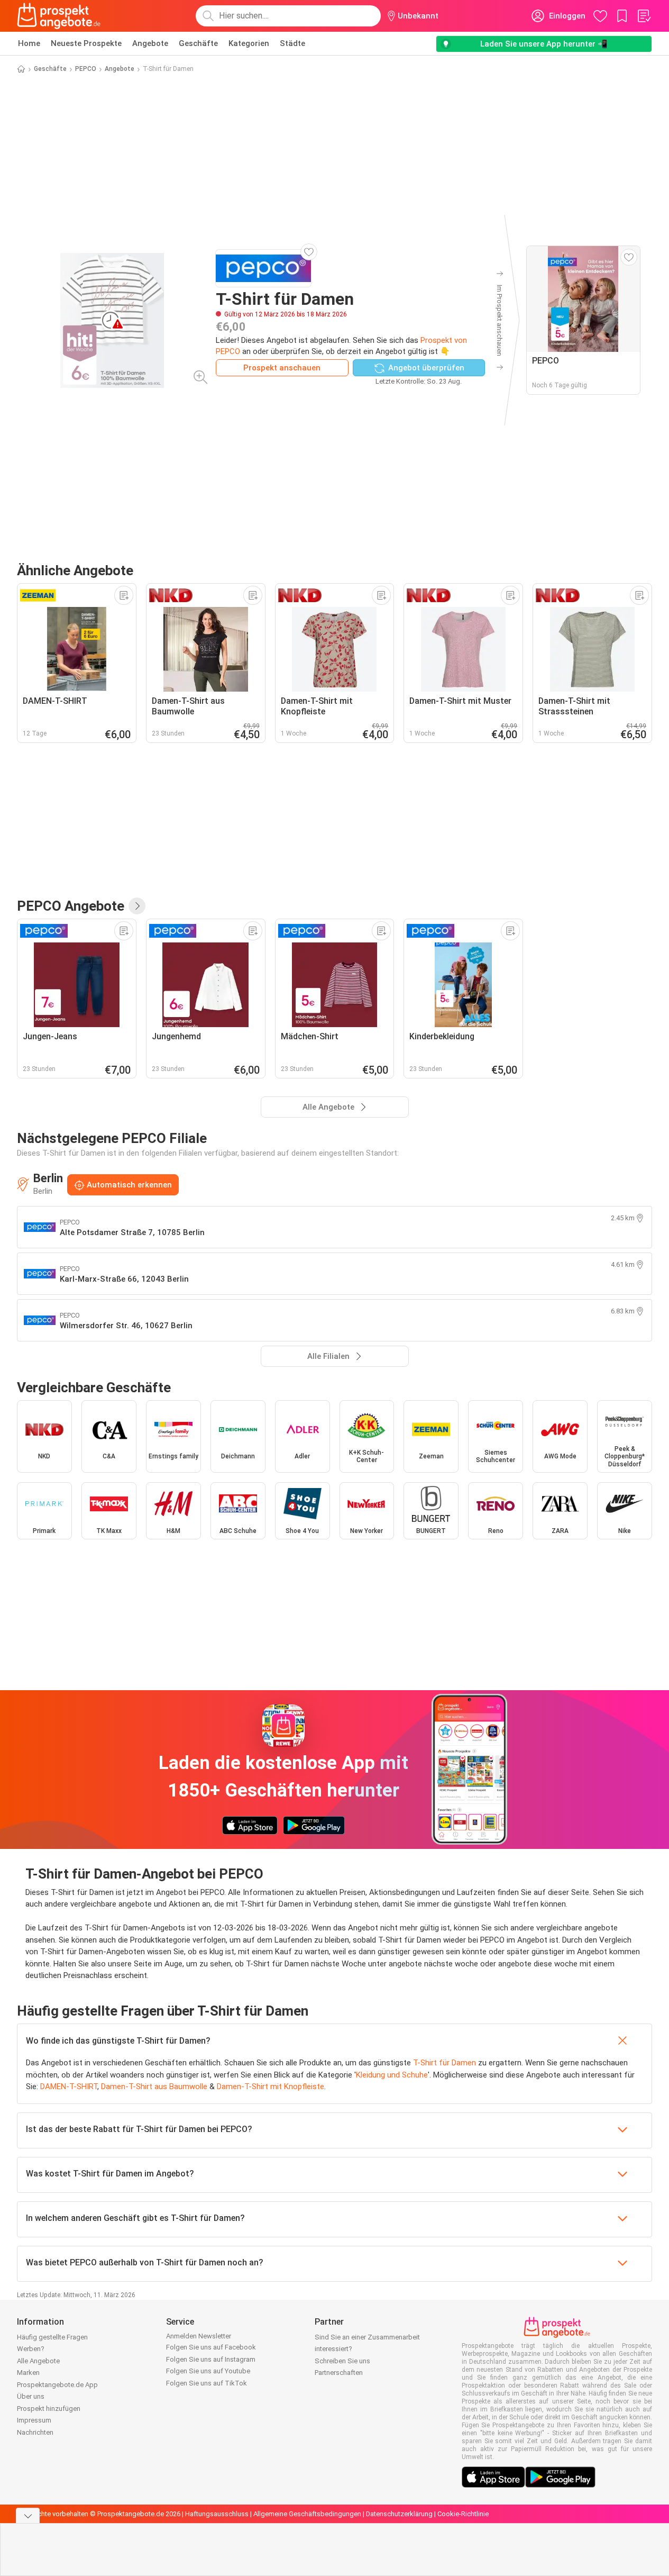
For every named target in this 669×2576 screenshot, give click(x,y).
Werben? (31, 2349)
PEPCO (86, 69)
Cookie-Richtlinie (463, 2514)
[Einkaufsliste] (644, 16)
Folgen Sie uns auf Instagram (211, 2359)
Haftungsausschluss (217, 2514)
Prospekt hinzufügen (49, 2409)
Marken (28, 2373)
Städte (292, 43)
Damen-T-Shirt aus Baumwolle (154, 2087)
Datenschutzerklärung (399, 2514)
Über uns (31, 2396)
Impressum (34, 2420)
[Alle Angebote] (137, 906)
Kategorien (249, 43)
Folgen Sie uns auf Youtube (208, 2371)
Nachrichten (35, 2432)
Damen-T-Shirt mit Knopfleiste (271, 2087)
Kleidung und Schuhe (392, 2075)
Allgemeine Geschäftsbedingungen (307, 2514)
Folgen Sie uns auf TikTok (207, 2383)
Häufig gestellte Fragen (52, 2337)
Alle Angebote (38, 2361)
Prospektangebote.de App (57, 2385)
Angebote (150, 43)
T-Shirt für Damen (445, 2063)
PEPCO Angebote (71, 906)
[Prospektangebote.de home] (59, 16)
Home (29, 43)
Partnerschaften (339, 2373)
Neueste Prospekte (86, 43)
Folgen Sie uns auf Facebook (211, 2347)
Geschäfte (198, 43)
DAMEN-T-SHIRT (69, 2087)
